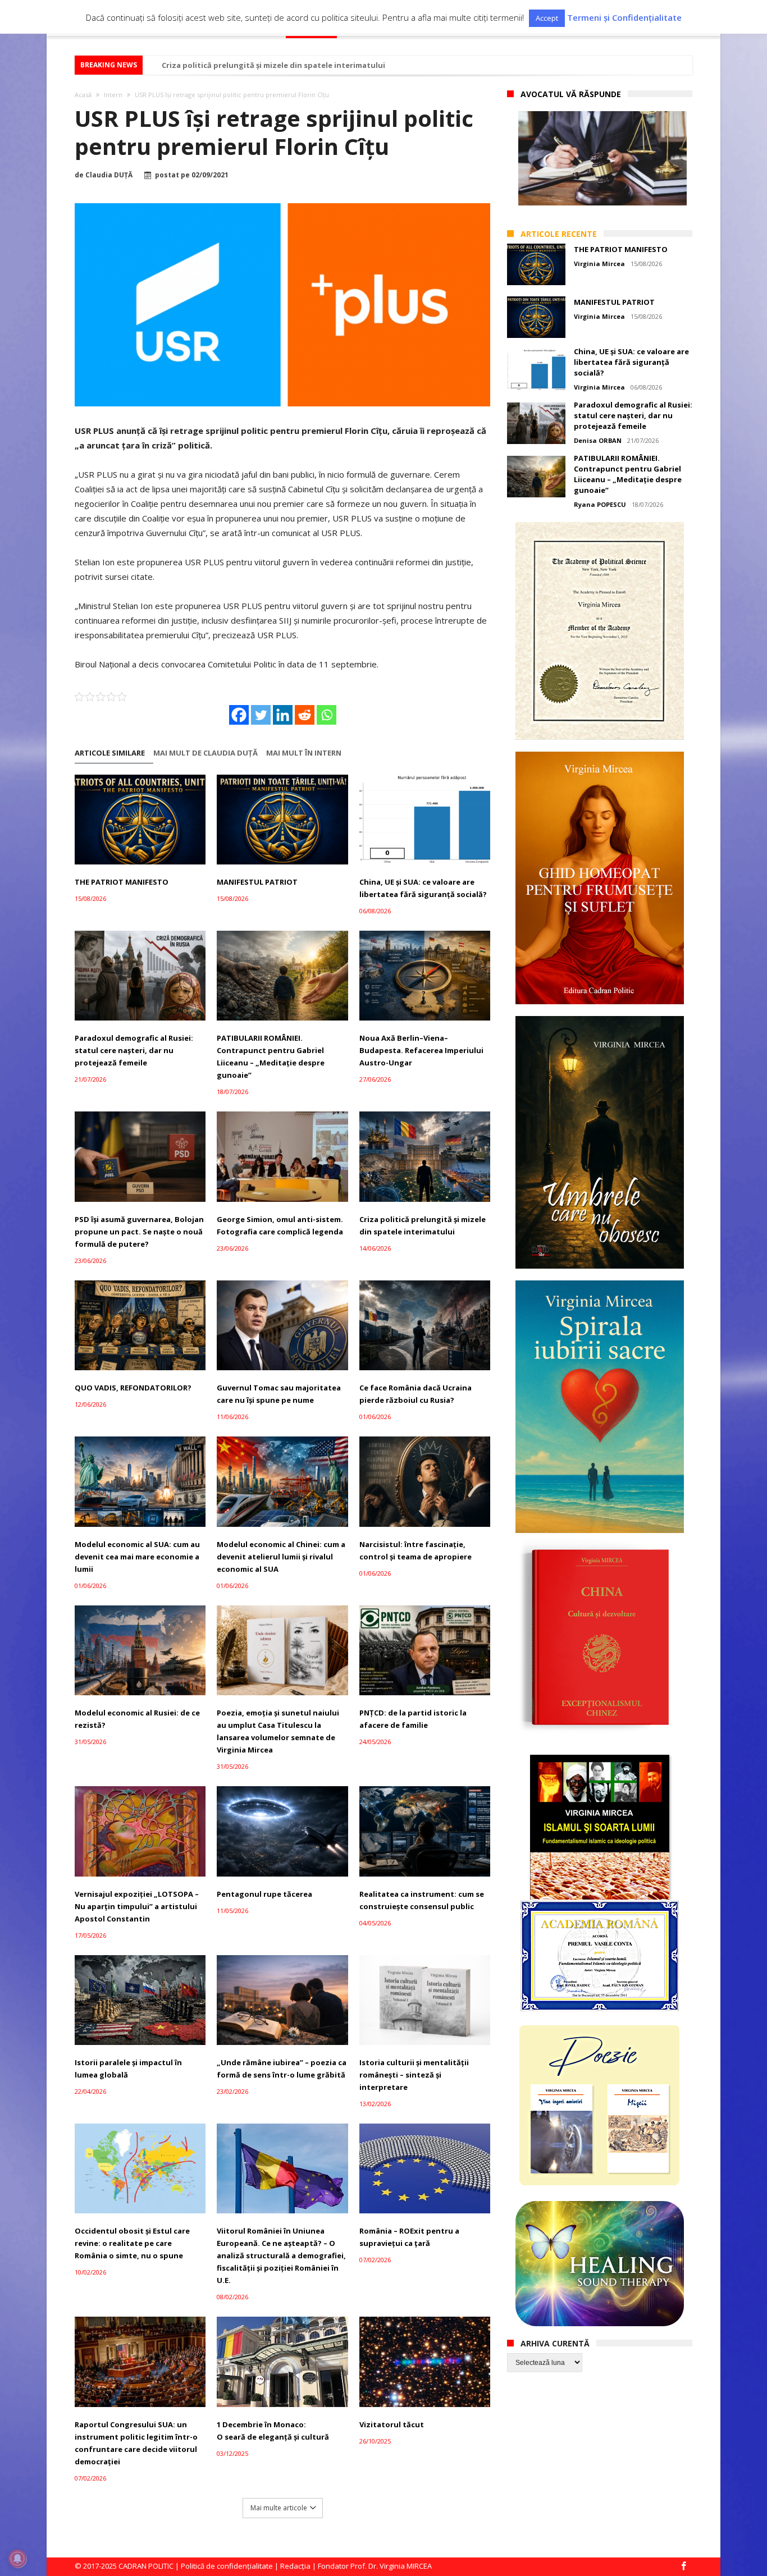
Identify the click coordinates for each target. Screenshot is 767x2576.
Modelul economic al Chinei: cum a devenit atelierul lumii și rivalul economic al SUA (281, 1557)
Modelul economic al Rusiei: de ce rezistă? (137, 1719)
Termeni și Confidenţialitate (624, 18)
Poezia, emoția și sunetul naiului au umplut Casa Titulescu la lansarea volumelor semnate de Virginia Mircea (278, 1731)
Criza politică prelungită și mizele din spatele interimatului (273, 65)
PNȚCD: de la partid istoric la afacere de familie (413, 1719)
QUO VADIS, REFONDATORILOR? (133, 1388)
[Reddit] (305, 715)
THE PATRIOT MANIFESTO (122, 882)
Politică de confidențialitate (227, 2566)
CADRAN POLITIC (146, 2566)
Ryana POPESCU (600, 504)
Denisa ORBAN (598, 440)
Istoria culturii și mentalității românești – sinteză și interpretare (414, 2075)
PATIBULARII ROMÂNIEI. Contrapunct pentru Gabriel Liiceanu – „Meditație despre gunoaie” (271, 1056)
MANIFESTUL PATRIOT (257, 882)
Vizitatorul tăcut (392, 2424)
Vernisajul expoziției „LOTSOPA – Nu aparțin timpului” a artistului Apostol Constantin (137, 1906)
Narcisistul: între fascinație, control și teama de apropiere (416, 1550)
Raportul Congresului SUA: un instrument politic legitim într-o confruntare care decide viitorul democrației (136, 2443)
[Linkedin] (283, 715)
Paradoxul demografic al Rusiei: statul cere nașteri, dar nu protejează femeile (134, 1050)
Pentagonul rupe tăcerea (264, 1894)
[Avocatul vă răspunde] (602, 158)
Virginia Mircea (599, 264)
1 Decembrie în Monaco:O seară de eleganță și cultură (273, 2431)
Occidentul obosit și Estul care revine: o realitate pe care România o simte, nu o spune (132, 2243)
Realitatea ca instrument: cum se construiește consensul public (422, 1900)
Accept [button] (547, 18)
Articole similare (110, 753)
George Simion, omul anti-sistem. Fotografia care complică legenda (280, 1225)
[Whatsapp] (327, 715)
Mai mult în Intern (304, 753)
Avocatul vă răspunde (571, 94)
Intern (113, 95)
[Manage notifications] (17, 2559)
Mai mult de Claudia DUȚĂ (206, 753)
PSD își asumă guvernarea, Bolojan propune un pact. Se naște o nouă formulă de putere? (139, 1232)
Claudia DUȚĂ (109, 175)
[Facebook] (239, 715)
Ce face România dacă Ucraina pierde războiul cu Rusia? (416, 1394)
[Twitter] (261, 715)
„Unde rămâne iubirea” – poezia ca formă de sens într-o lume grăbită (282, 2069)
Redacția (295, 2566)
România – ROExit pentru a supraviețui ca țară (409, 2237)
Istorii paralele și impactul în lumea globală (128, 2069)
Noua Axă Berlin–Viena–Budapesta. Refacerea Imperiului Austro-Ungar (421, 1050)
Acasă (83, 95)
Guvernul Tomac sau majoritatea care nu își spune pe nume (279, 1394)
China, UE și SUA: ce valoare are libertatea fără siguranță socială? (423, 888)
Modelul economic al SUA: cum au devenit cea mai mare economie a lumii (137, 1557)
